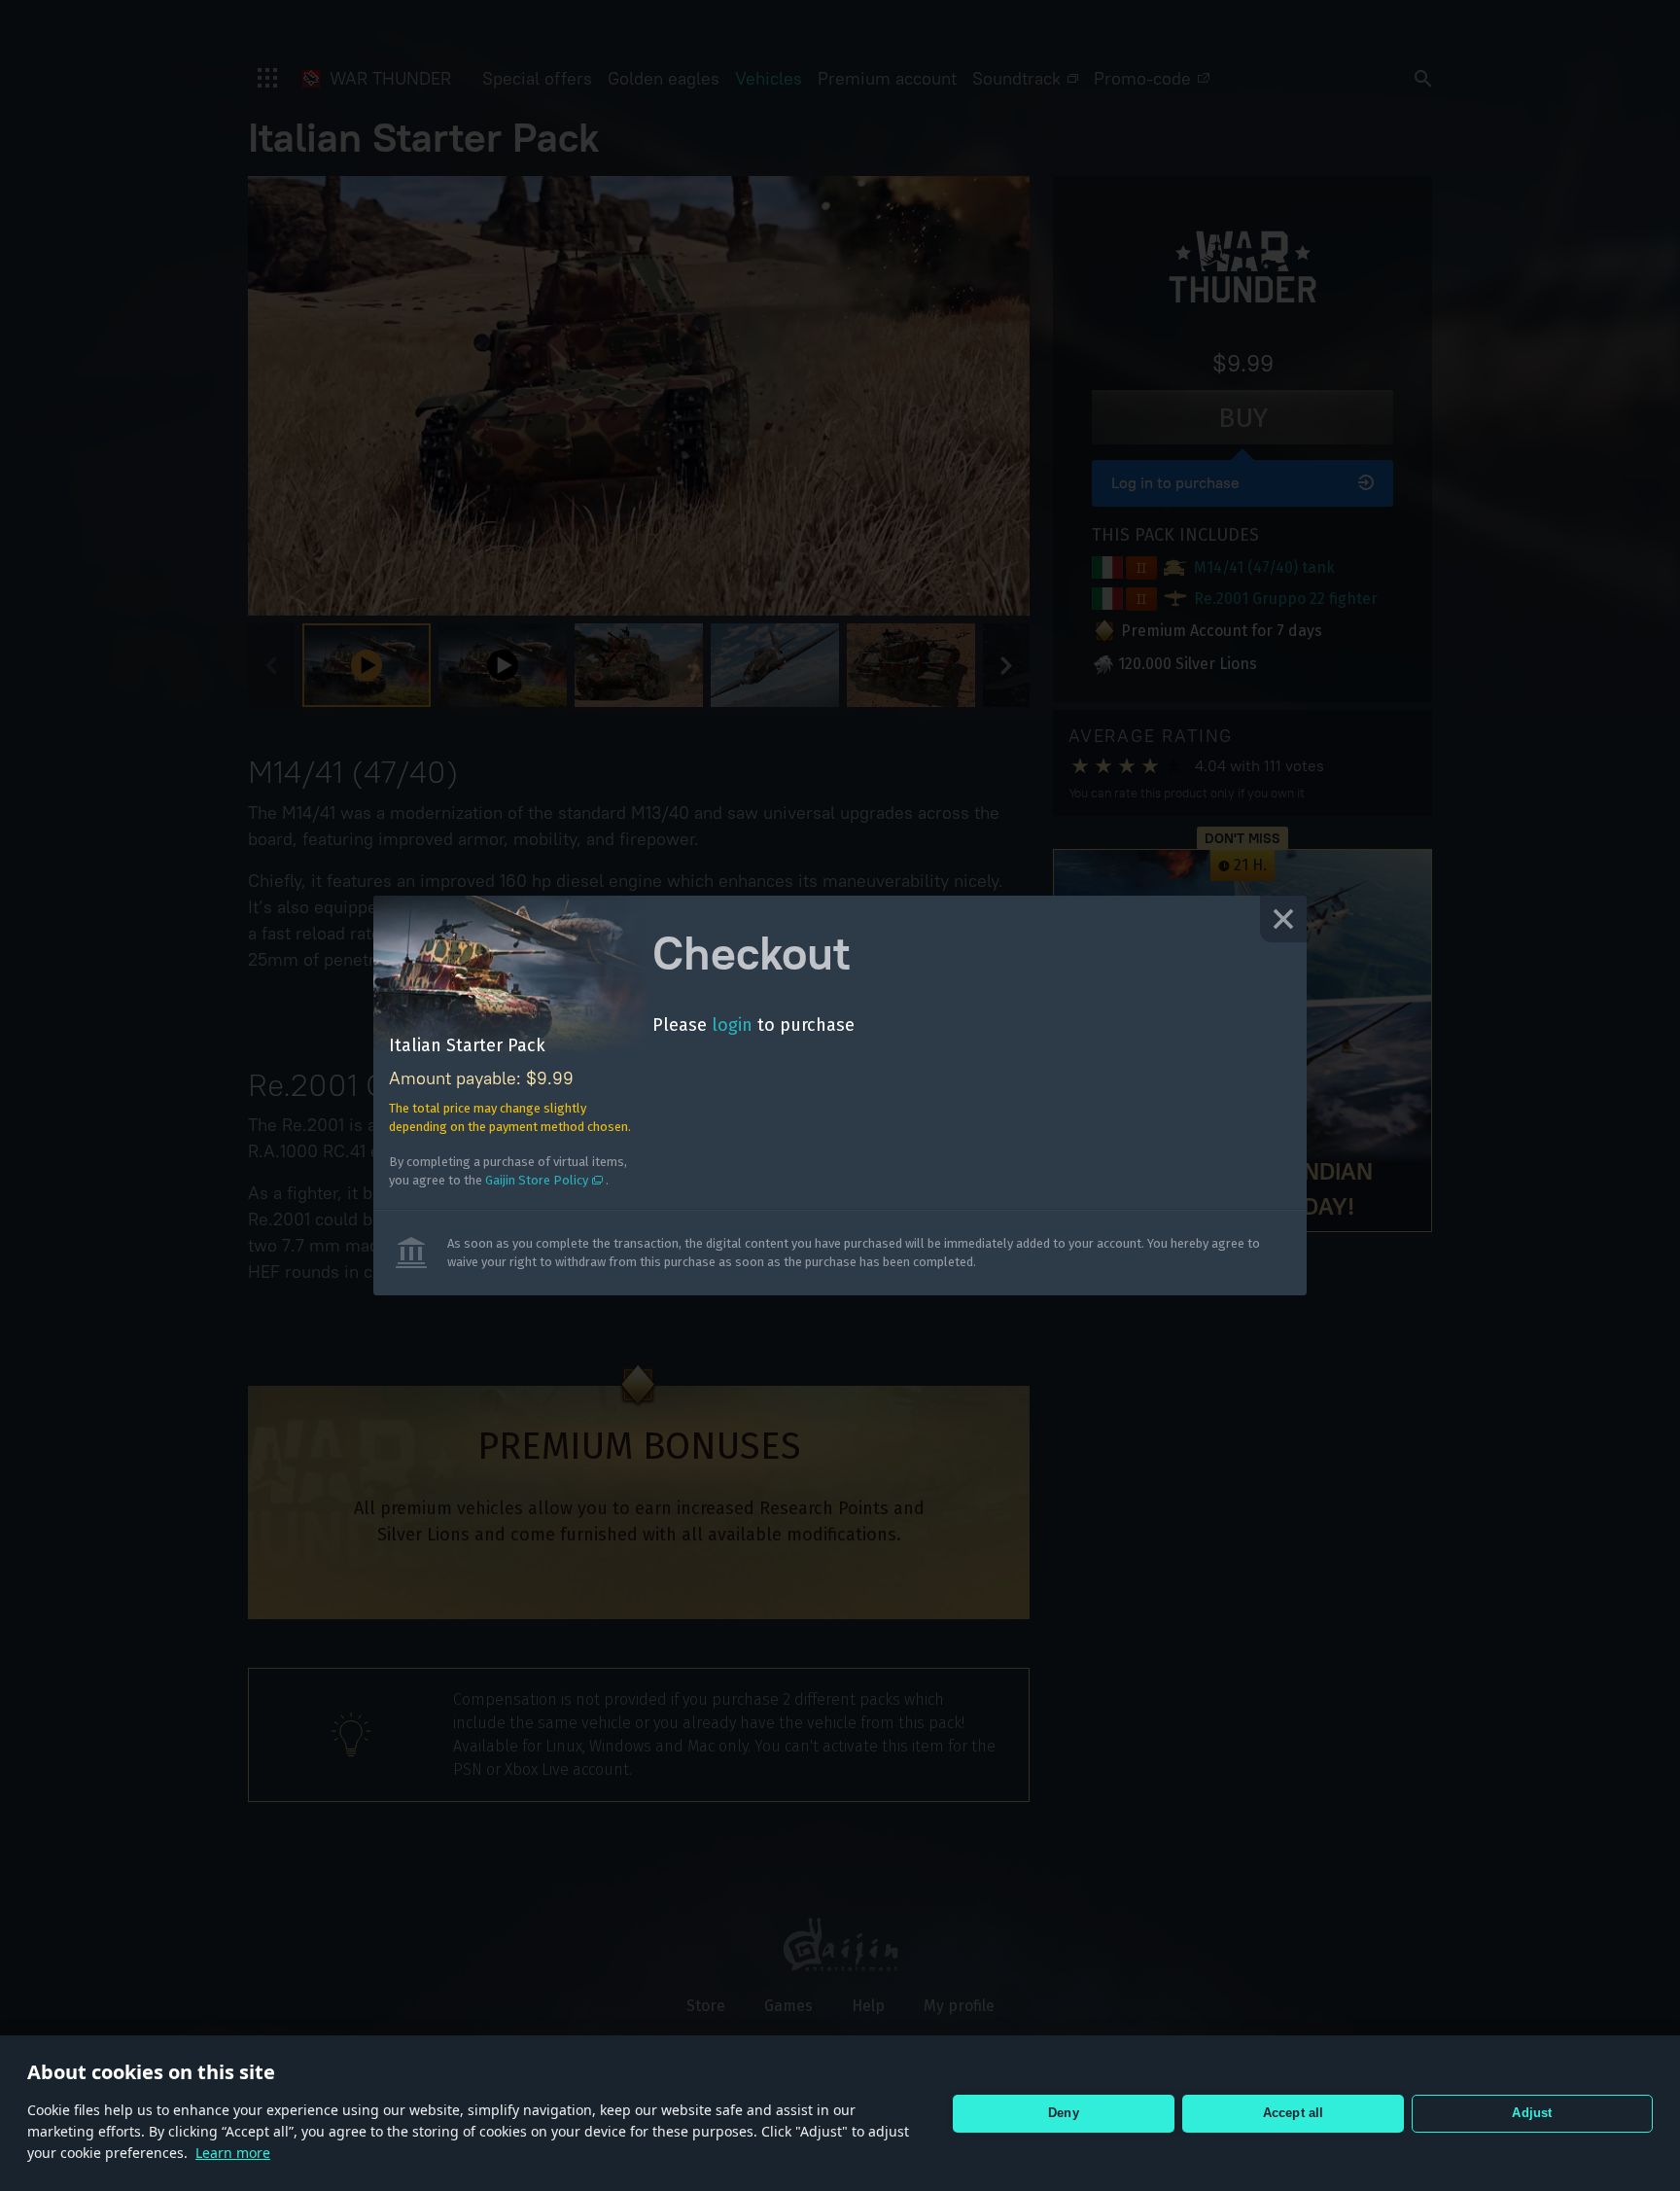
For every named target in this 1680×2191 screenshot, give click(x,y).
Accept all (1294, 2113)
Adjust (1532, 2113)
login (732, 1025)
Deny (1064, 2113)
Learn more (233, 2153)
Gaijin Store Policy (537, 1180)
